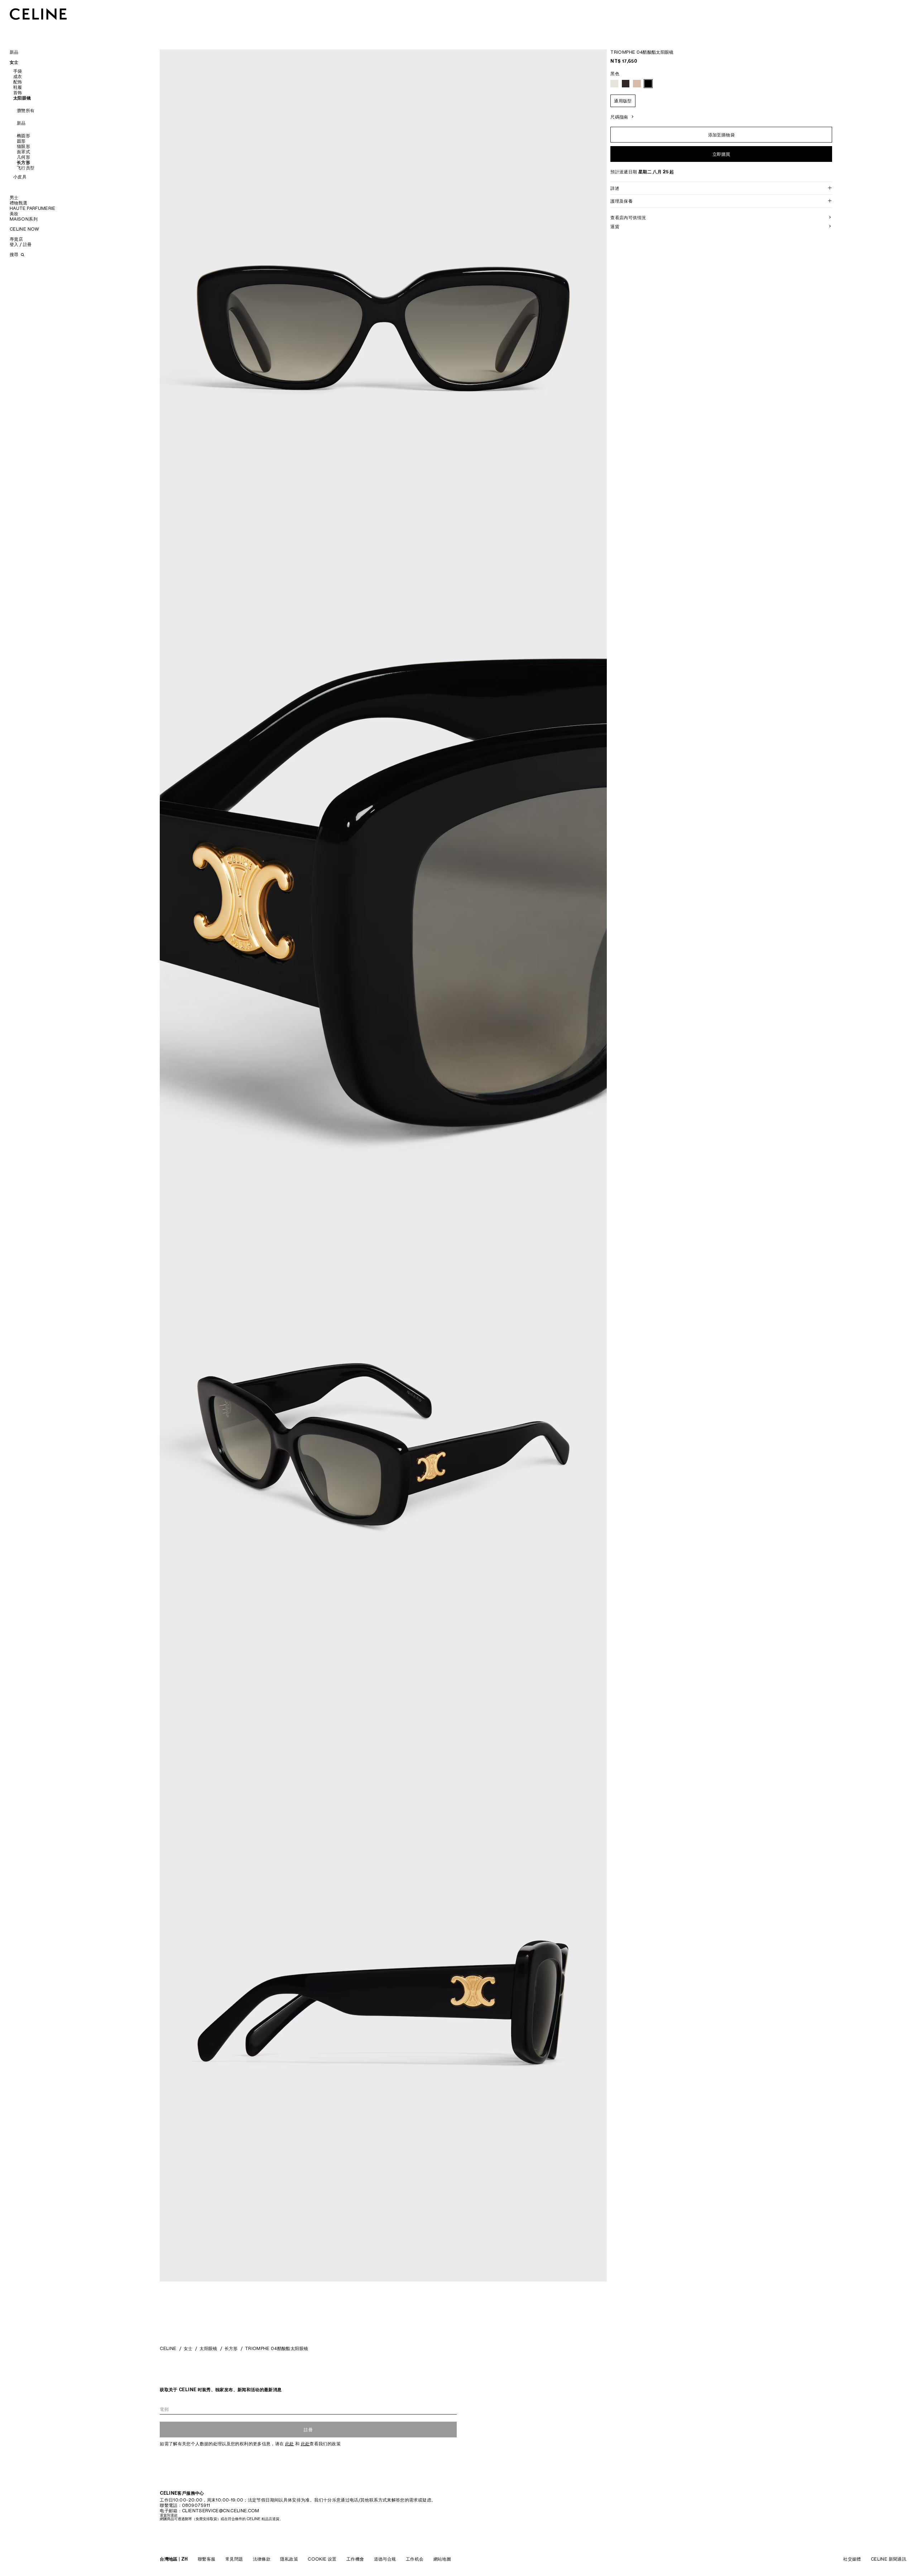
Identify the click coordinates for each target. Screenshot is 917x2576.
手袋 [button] (18, 71)
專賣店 (16, 239)
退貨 (615, 227)
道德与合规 (385, 2559)
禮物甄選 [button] (18, 203)
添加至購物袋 (721, 135)
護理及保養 (621, 201)
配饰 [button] (18, 82)
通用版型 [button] (623, 101)
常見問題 (234, 2559)
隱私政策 (289, 2559)
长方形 (23, 162)
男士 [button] (14, 198)
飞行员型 (26, 168)
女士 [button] (14, 62)
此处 (290, 2444)
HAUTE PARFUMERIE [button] (33, 208)
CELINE (168, 2348)
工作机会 (415, 2559)
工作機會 (355, 2559)
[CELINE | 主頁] (38, 14)
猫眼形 (23, 146)
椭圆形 (23, 136)
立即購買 (721, 154)
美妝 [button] (14, 214)
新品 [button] (14, 52)
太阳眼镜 (208, 2348)
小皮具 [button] (20, 177)
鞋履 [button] (18, 87)
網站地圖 (442, 2559)
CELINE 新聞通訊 (889, 2559)
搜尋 (15, 254)
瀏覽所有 (26, 110)
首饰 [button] (18, 93)
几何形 (23, 157)
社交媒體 (852, 2559)
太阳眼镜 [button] (22, 98)
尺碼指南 (619, 117)
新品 (21, 123)
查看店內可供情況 (628, 218)
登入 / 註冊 (21, 244)
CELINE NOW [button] (25, 229)
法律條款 (262, 2559)
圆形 (21, 141)
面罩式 (23, 152)
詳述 (615, 188)
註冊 (308, 2430)
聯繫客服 (207, 2559)
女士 (188, 2348)
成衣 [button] (18, 76)
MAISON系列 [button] (24, 219)
